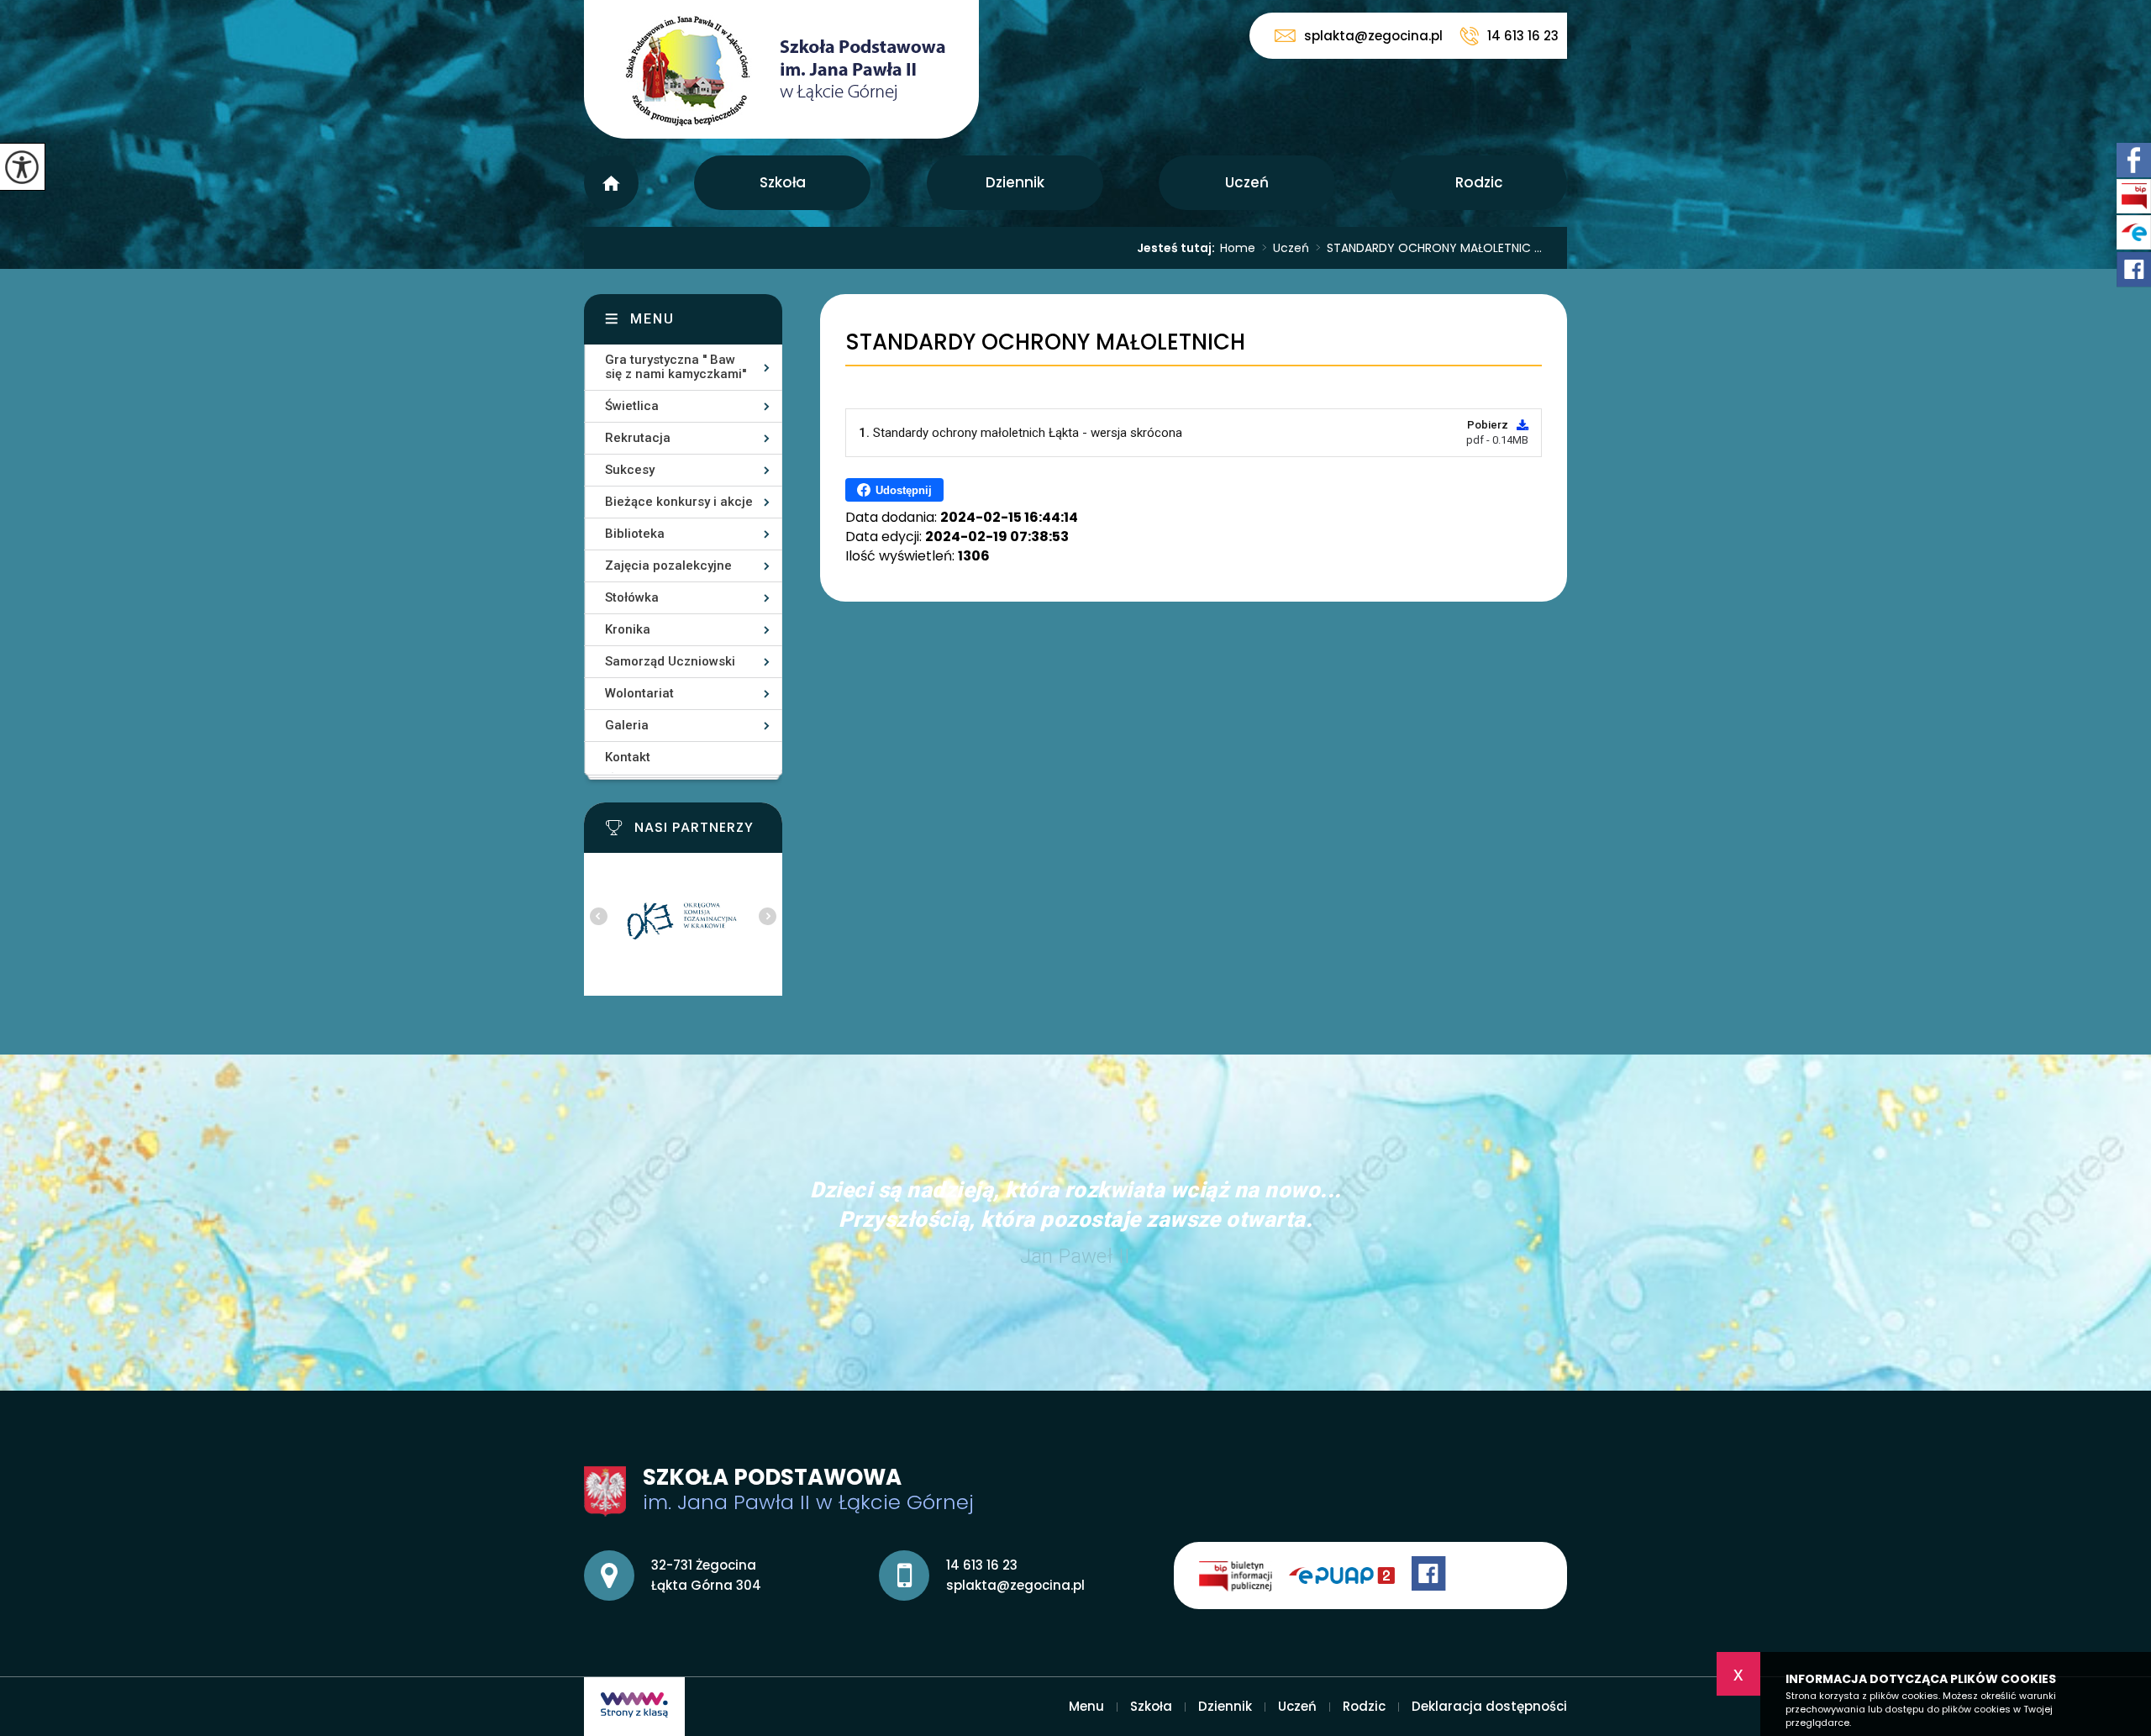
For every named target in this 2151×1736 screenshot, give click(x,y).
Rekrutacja (638, 438)
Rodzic (1479, 182)
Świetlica (632, 406)
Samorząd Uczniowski (670, 661)
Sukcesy (630, 470)
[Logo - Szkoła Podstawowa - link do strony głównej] (781, 69)
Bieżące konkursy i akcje (679, 502)
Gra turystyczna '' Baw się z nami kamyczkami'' (676, 367)
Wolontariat (639, 693)
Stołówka (632, 597)
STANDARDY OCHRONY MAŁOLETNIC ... (1429, 248)
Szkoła (783, 182)
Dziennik (1015, 182)
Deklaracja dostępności (1489, 1706)
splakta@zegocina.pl (1373, 36)
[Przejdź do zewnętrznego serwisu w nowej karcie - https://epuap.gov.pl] (1350, 1576)
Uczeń (1247, 182)
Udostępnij (904, 490)
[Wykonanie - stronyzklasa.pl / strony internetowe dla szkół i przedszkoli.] (634, 1707)
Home (1238, 248)
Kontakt (628, 757)
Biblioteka (635, 534)
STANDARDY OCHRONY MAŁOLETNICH (1045, 342)
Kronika (628, 629)
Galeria (627, 725)
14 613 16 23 (1523, 36)
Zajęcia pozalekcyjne (668, 566)
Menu (611, 183)
